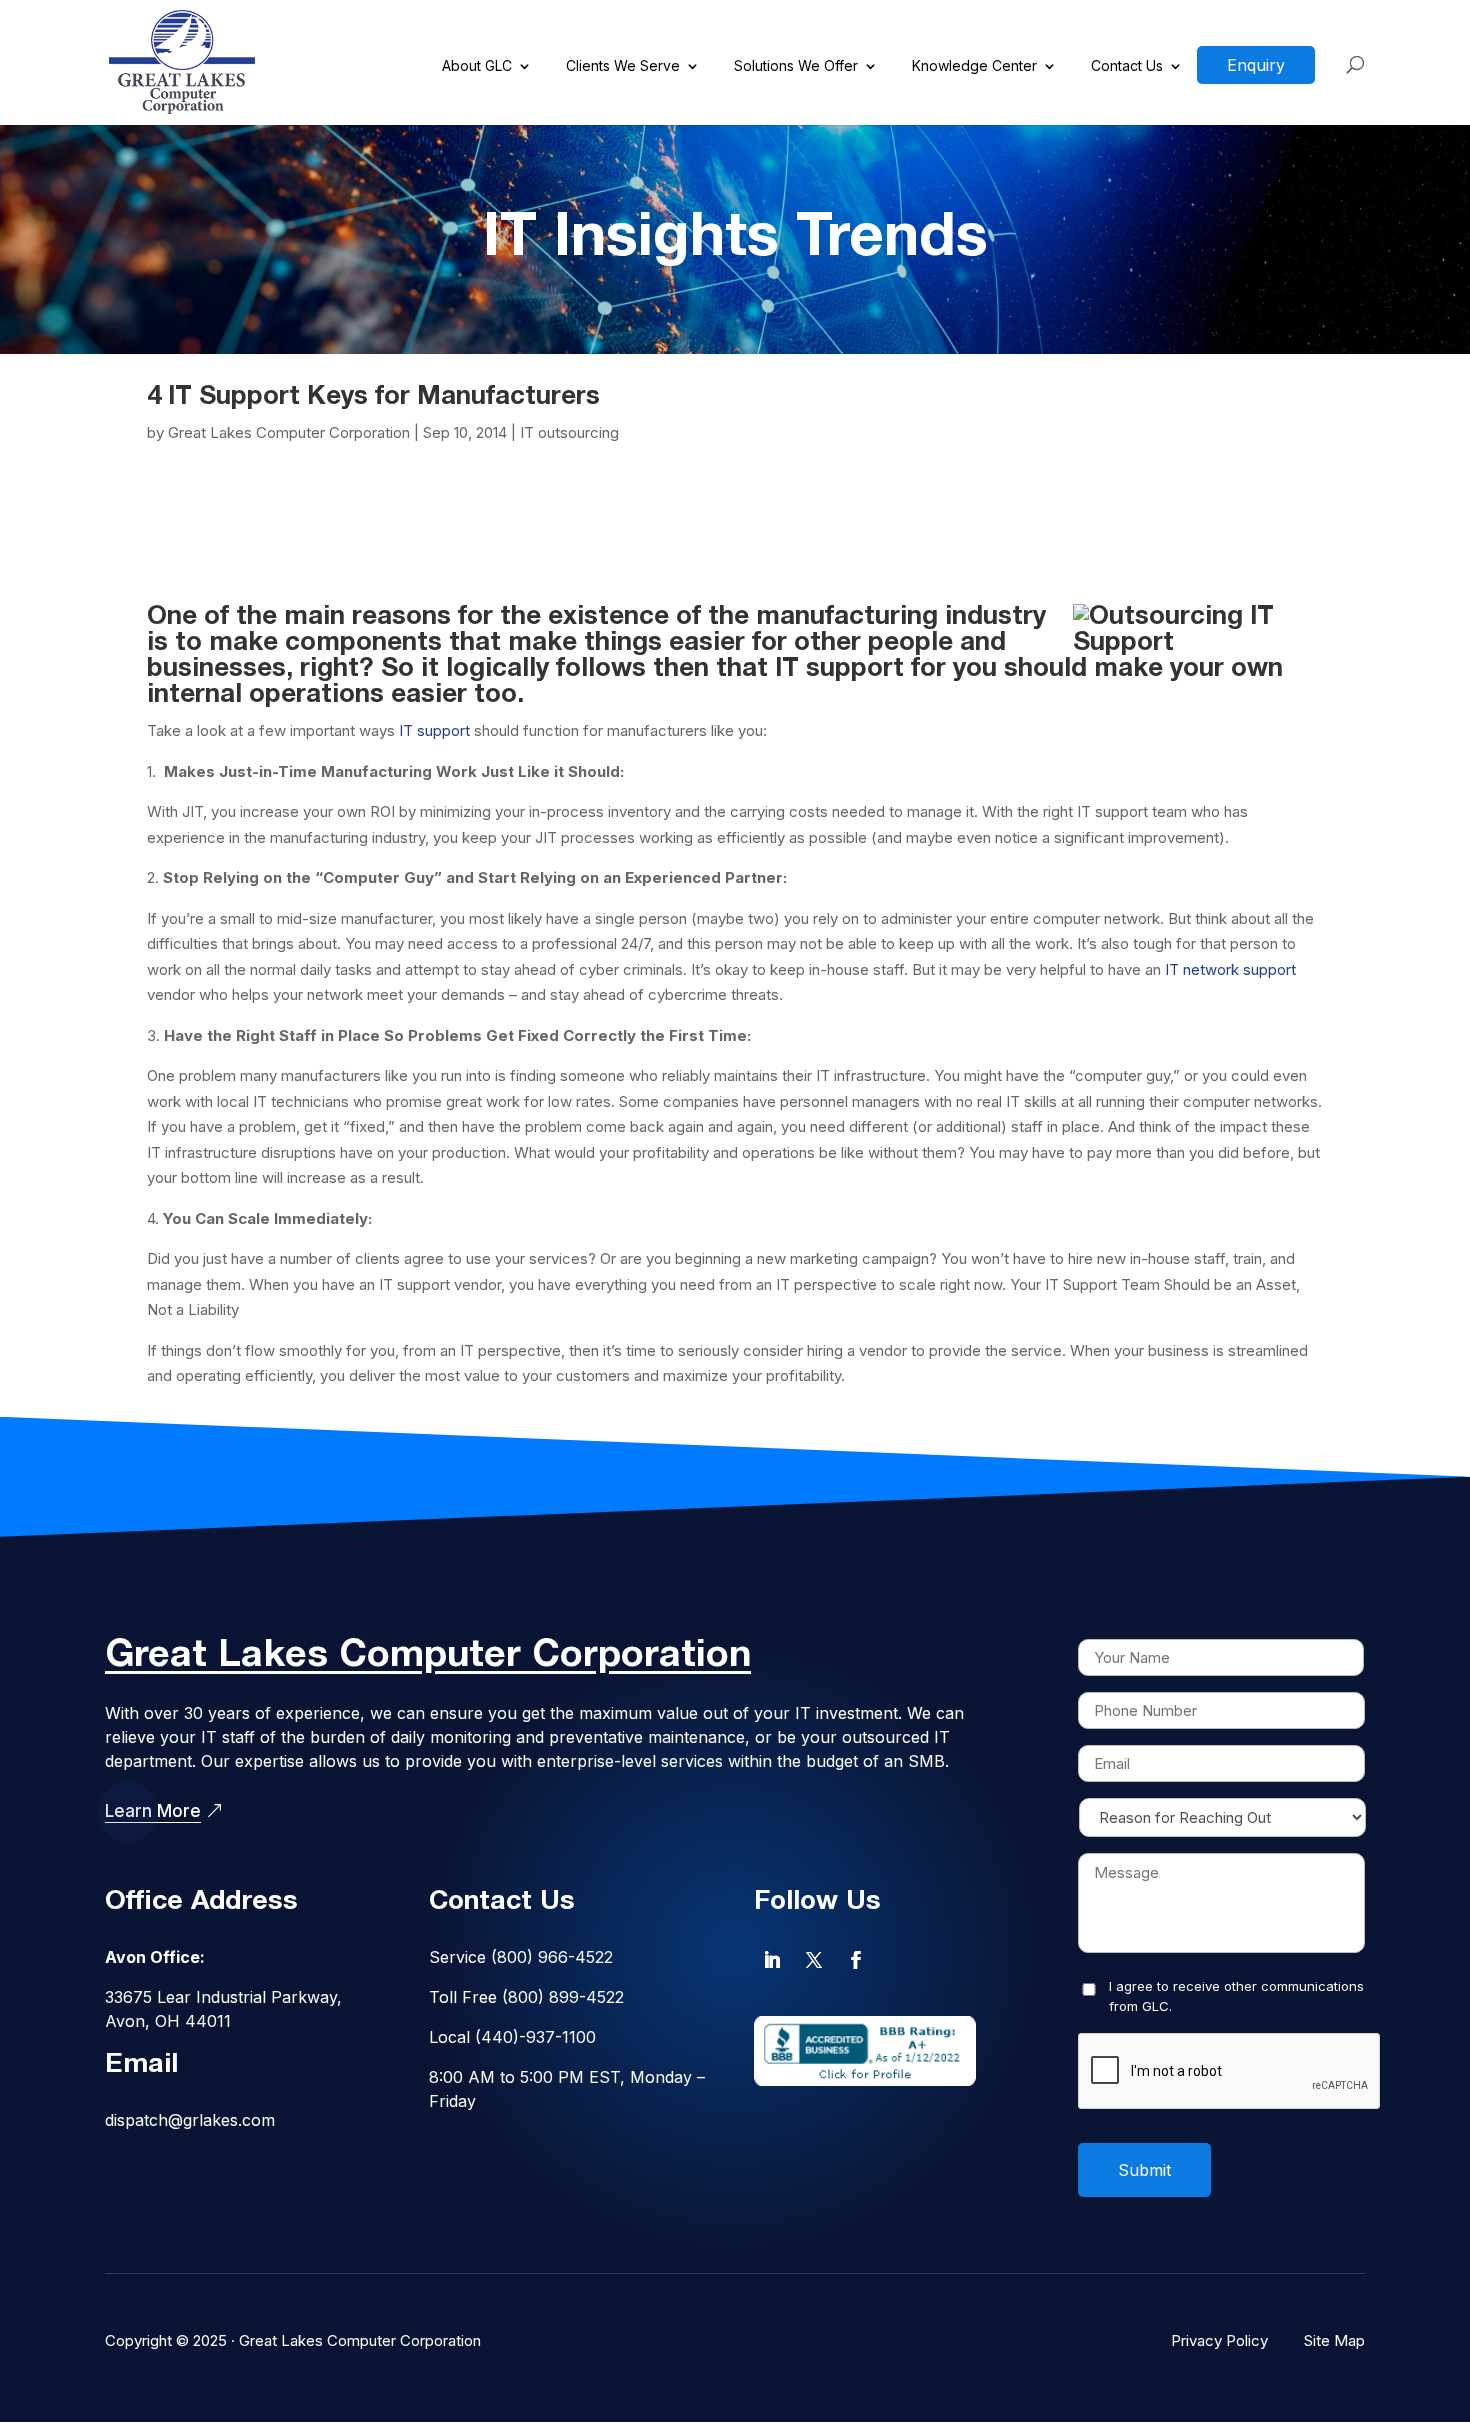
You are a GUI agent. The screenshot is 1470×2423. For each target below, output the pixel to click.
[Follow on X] (814, 1960)
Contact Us (1127, 66)
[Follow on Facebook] (856, 1960)
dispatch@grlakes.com (190, 2120)
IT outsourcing (569, 432)
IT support (434, 730)
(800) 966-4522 (552, 1957)
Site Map (1334, 2340)
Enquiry (1256, 65)
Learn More (153, 1811)
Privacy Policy (1219, 2340)
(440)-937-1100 (535, 2037)
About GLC (477, 66)
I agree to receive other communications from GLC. (1236, 1996)
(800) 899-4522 (563, 1997)
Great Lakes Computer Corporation (289, 432)
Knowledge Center (974, 66)
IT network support (1228, 969)
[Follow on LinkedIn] (772, 1960)
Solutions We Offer (796, 66)
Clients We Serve (623, 66)
